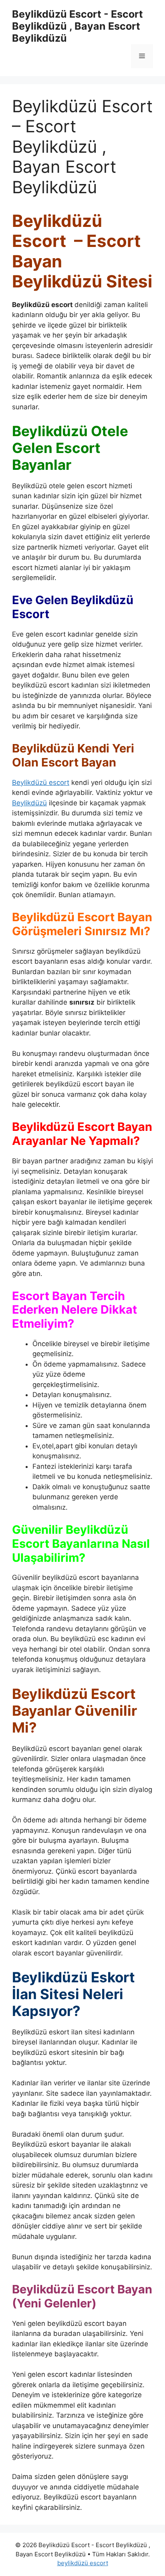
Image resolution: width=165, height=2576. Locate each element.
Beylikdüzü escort (41, 783)
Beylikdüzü (29, 803)
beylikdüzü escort (83, 2563)
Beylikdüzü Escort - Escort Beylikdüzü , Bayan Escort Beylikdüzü (77, 26)
